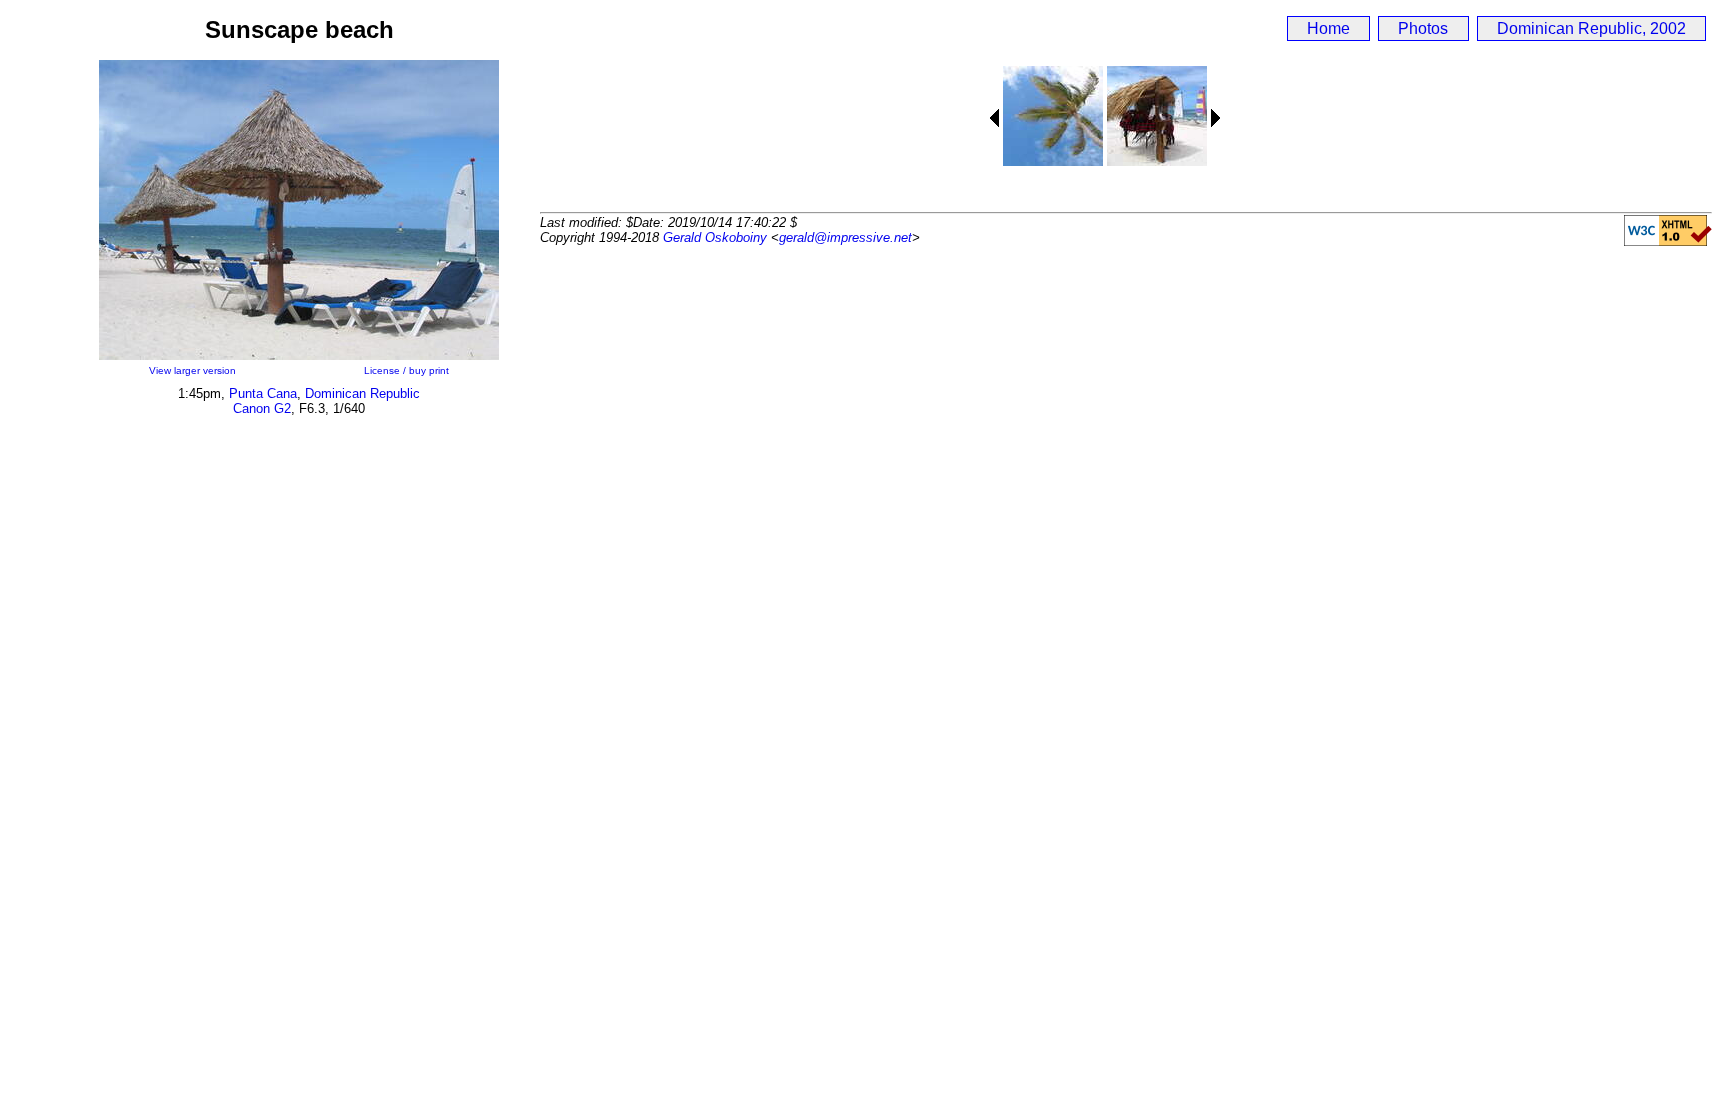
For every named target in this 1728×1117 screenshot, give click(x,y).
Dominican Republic (362, 393)
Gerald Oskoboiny (715, 237)
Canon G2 (262, 408)
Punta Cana (263, 393)
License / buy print (406, 370)
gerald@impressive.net (845, 237)
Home (1328, 28)
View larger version (192, 370)
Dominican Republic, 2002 (1591, 28)
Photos (1423, 28)
